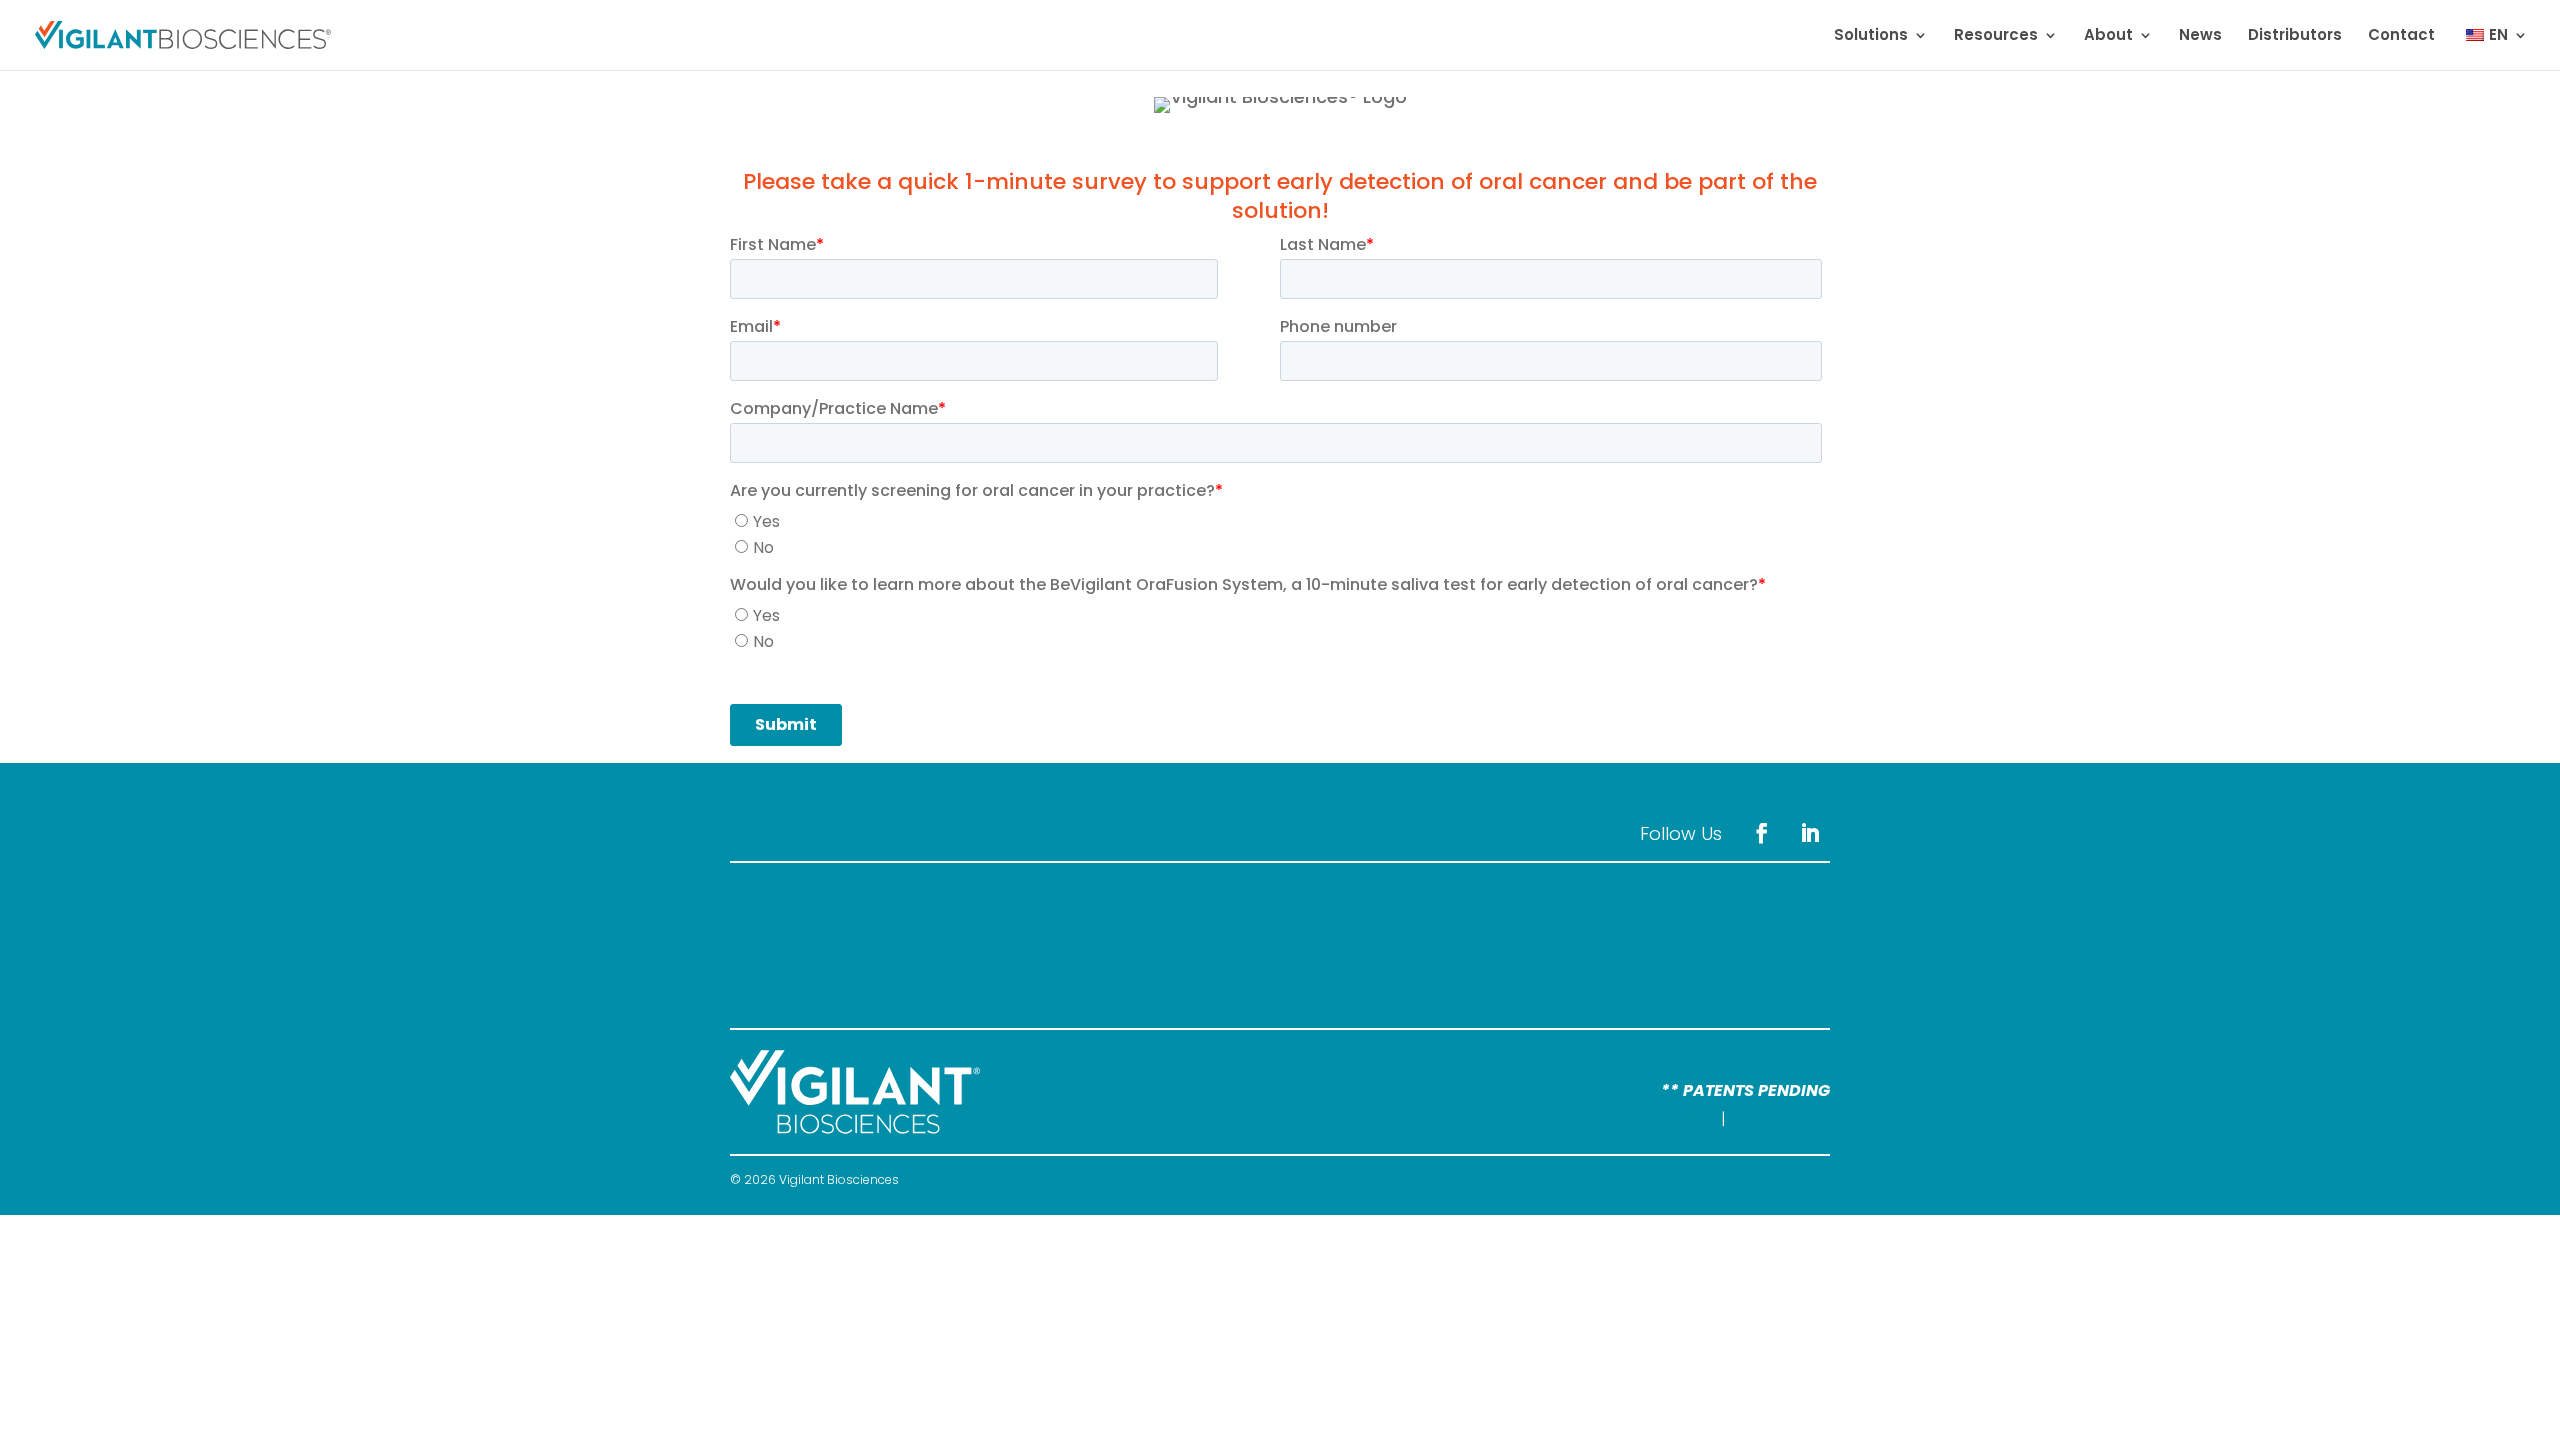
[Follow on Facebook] (1762, 833)
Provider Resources (929, 911)
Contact (2401, 36)
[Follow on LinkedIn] (1810, 833)
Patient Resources (930, 947)
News (2200, 36)
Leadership (1289, 911)
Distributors (2295, 36)
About (2108, 36)
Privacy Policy (1664, 1118)
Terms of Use (1780, 1118)
